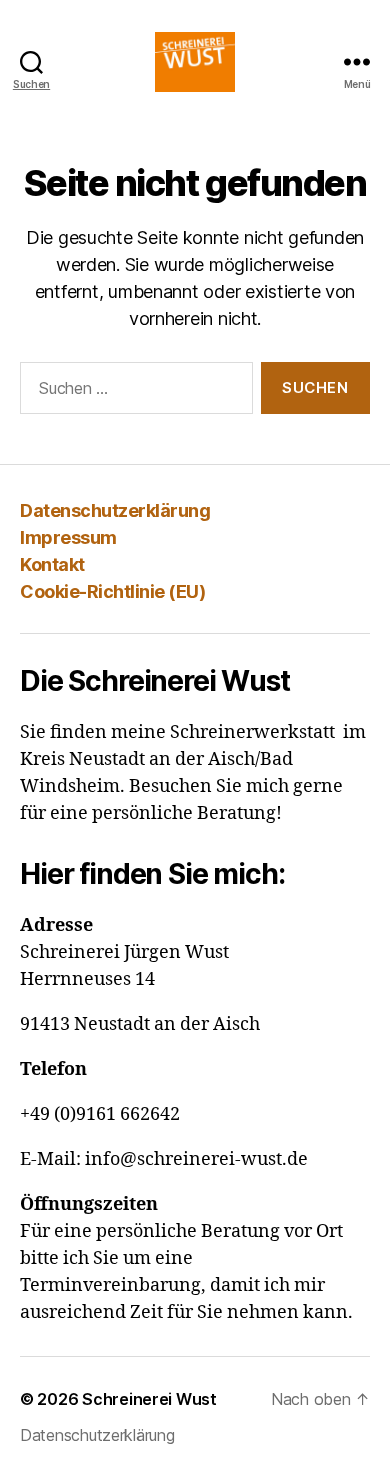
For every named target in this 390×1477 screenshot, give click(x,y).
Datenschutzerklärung (115, 510)
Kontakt (52, 564)
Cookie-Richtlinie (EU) (112, 591)
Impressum (68, 537)
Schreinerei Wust (149, 1399)
